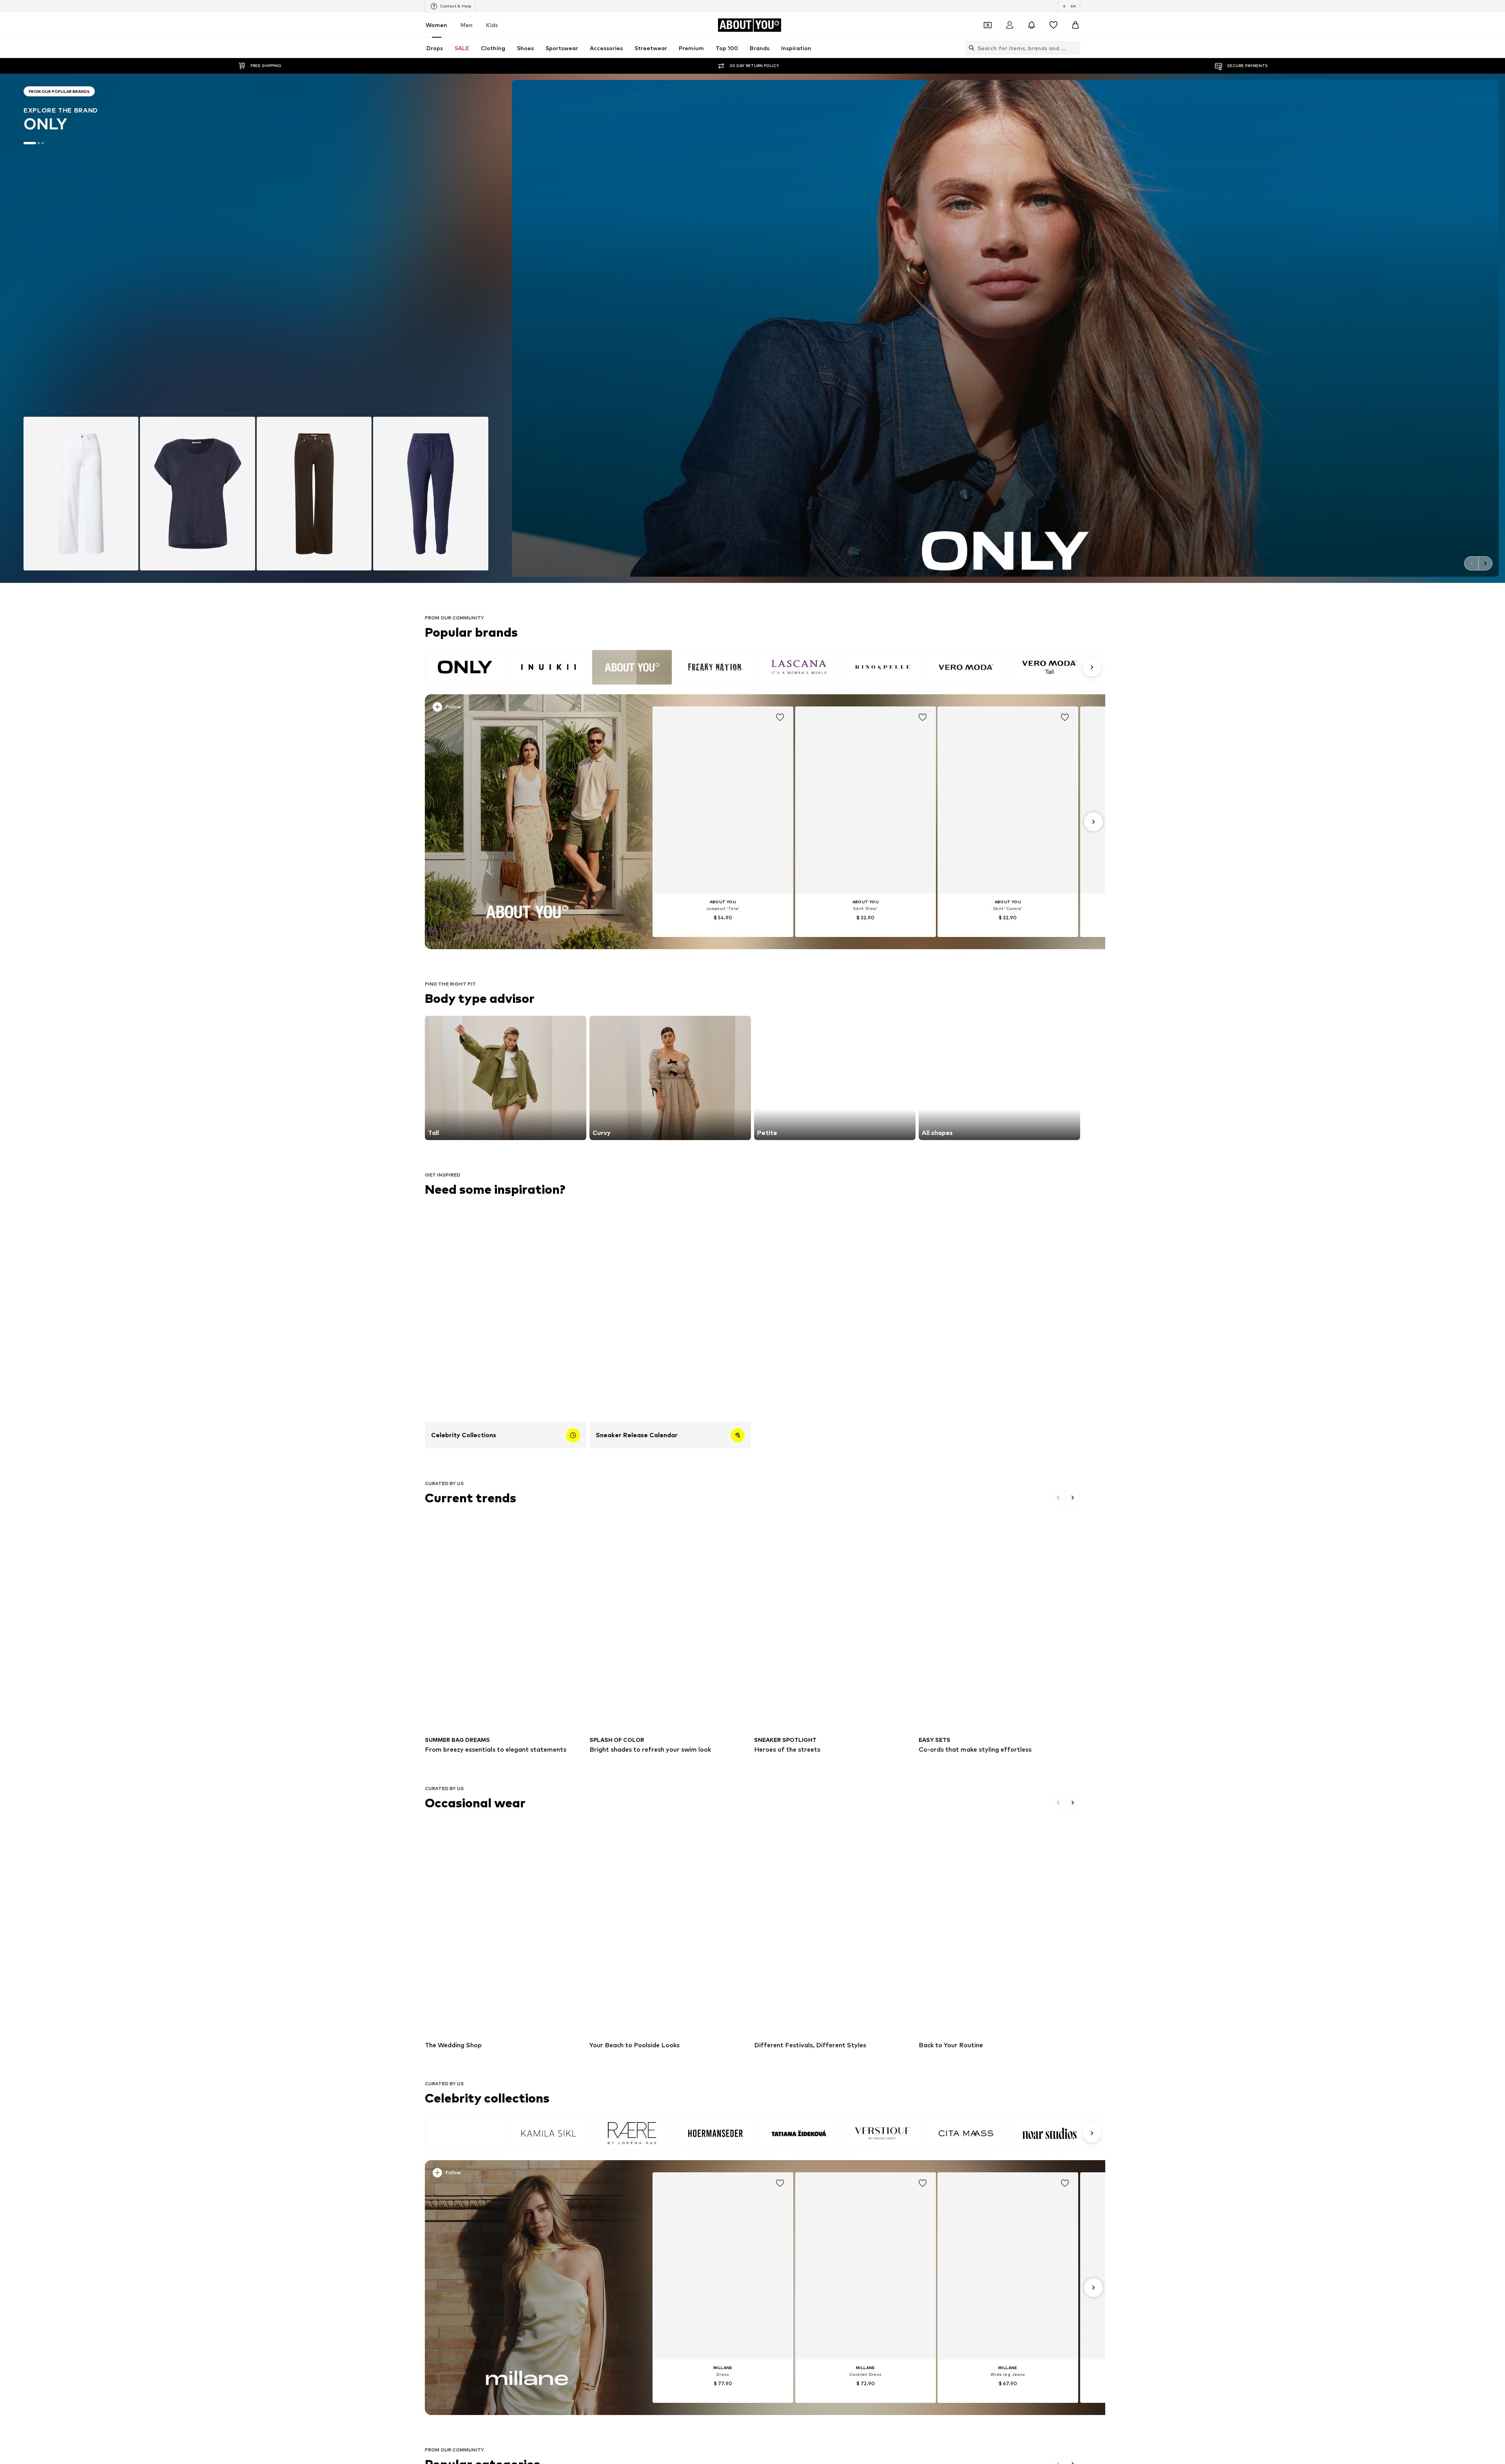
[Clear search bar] (1074, 48)
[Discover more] (527, 822)
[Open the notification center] (1032, 25)
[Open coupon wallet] (988, 25)
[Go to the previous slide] (1471, 563)
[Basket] (1075, 25)
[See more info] (521, 708)
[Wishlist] (1053, 25)
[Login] (1010, 25)
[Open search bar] (970, 48)
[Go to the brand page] (256, 328)
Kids (492, 25)
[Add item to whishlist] (780, 717)
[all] (762, 667)
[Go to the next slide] (1485, 563)
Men (467, 25)
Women (436, 25)
